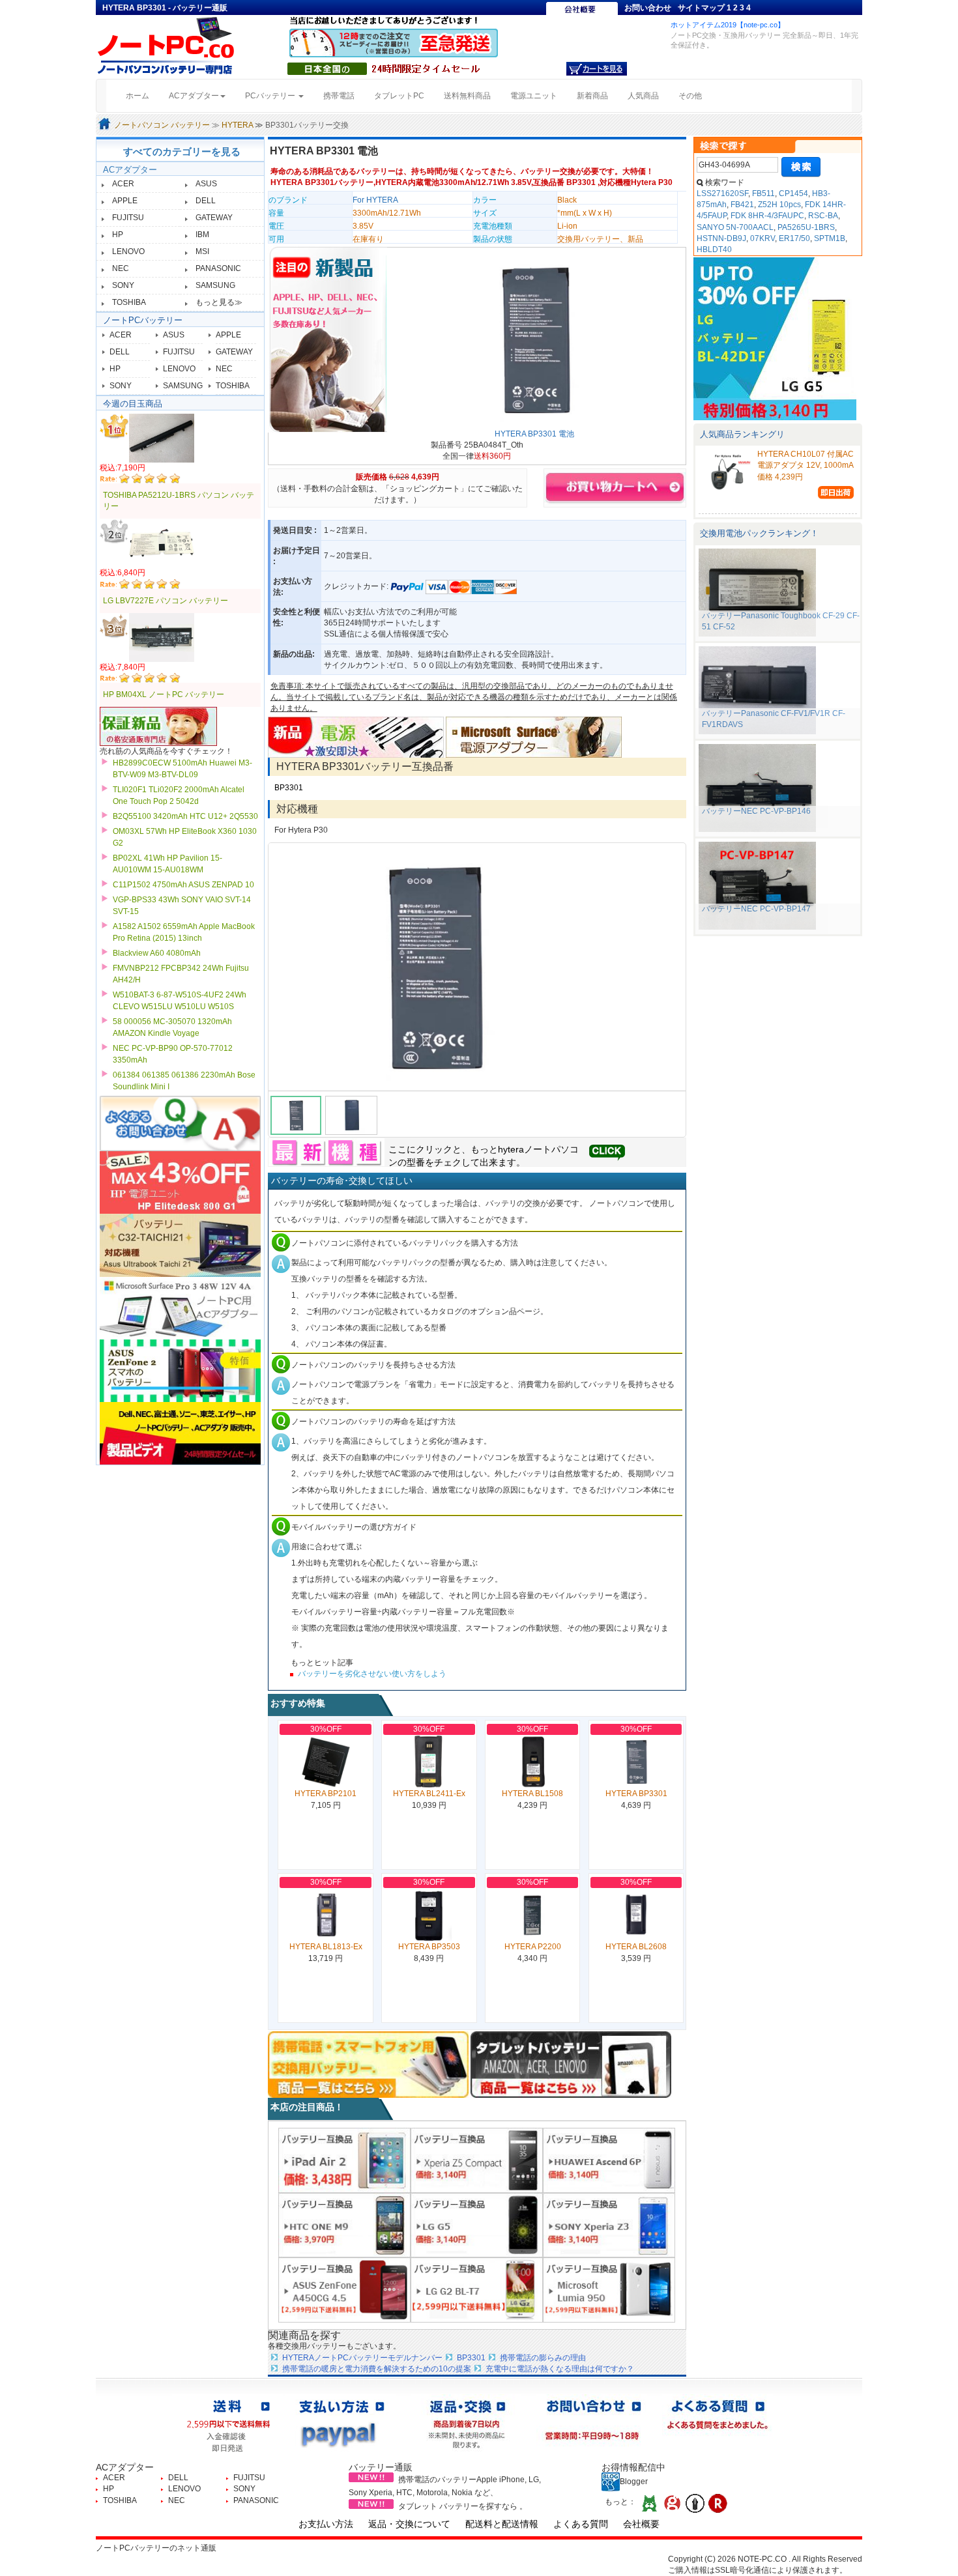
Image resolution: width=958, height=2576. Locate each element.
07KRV (762, 238)
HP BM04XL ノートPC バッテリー (164, 694)
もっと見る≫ (219, 302)
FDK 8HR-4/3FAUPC (767, 216)
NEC (121, 268)
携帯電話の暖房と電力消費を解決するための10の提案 (377, 2369)
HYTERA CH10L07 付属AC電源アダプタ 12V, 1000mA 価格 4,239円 (806, 465)
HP (118, 235)
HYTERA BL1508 (532, 1794)
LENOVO (128, 251)
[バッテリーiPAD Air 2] (344, 2160)
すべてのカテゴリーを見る (182, 151)
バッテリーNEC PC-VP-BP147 (756, 909)
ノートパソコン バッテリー (162, 125)
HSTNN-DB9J (721, 238)
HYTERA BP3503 (429, 1947)
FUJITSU (128, 218)
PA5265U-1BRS (806, 227)
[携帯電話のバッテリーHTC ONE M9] (344, 2225)
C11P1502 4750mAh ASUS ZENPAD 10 (183, 885)
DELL (206, 201)
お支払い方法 (326, 2524)
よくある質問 (581, 2524)
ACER (123, 184)
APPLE (125, 201)
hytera (511, 1149)
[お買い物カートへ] (597, 68)
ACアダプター (130, 170)
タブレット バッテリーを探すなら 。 (463, 2506)
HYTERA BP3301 (636, 1794)
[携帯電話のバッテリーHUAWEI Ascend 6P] (609, 2160)
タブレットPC (399, 96)
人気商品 (643, 96)
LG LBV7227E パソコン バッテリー (166, 601)
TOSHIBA (129, 302)
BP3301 (289, 788)
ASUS (206, 184)
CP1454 (793, 193)
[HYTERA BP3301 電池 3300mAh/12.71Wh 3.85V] (477, 967)
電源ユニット (534, 96)
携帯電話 (339, 96)
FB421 (742, 205)
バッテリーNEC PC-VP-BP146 (756, 811)
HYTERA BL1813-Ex (326, 1947)
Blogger (634, 2482)
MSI (202, 251)
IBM (202, 235)
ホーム (142, 95)
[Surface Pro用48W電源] (534, 737)
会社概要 (641, 2524)
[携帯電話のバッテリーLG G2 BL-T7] (477, 2289)
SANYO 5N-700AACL (735, 227)
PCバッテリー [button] (271, 96)
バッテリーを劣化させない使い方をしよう (372, 1674)
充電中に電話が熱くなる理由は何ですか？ (560, 2369)
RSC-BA (823, 216)
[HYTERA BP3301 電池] (534, 339)
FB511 (763, 193)
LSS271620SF (722, 193)
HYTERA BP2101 (326, 1794)
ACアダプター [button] (194, 96)
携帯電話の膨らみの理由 (543, 2358)
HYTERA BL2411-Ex (429, 1794)
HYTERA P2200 (533, 1947)
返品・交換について (409, 2524)
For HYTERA (375, 200)
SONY (123, 285)
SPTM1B (830, 238)
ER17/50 (794, 238)
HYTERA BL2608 (636, 1947)
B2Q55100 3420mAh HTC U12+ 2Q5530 (185, 816)
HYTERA (237, 125)
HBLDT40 (714, 250)
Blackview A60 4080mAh (157, 953)
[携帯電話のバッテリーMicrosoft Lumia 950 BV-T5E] (609, 2289)
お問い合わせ (648, 8)
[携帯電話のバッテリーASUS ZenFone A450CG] (344, 2289)
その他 (690, 96)
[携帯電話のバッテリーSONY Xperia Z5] (477, 2160)
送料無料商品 (467, 96)
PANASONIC (218, 268)
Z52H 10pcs (779, 205)
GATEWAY (214, 218)
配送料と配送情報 (502, 2524)
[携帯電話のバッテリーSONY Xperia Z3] (609, 2225)
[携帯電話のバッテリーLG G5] (477, 2225)
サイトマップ (701, 8)
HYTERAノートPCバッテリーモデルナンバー (362, 2358)
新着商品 (592, 96)
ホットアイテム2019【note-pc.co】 (728, 25)
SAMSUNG (215, 285)
